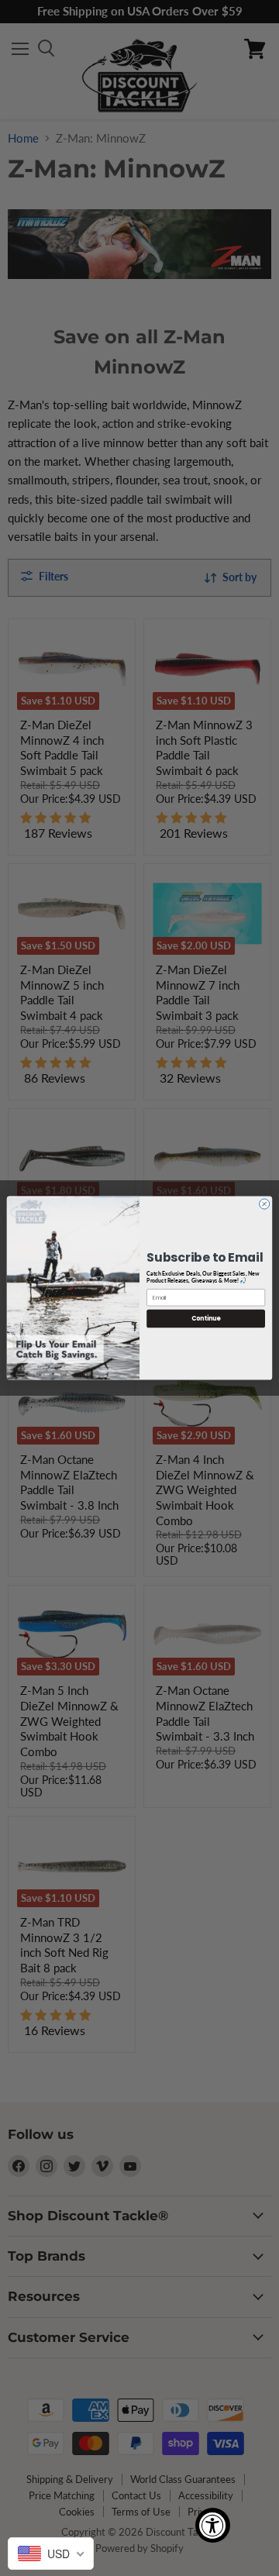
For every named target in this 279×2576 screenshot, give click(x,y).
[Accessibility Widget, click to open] (213, 2525)
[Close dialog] (265, 1204)
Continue (206, 1319)
